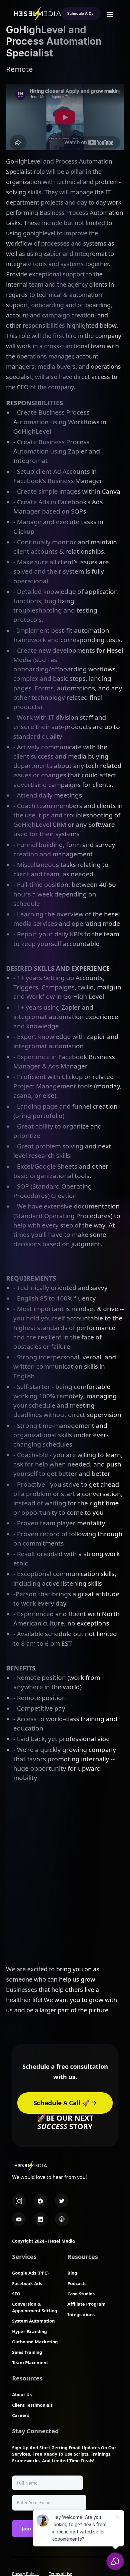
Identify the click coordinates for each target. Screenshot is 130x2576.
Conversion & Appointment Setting (35, 2307)
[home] (36, 13)
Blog (72, 2273)
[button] (110, 14)
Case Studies (81, 2294)
